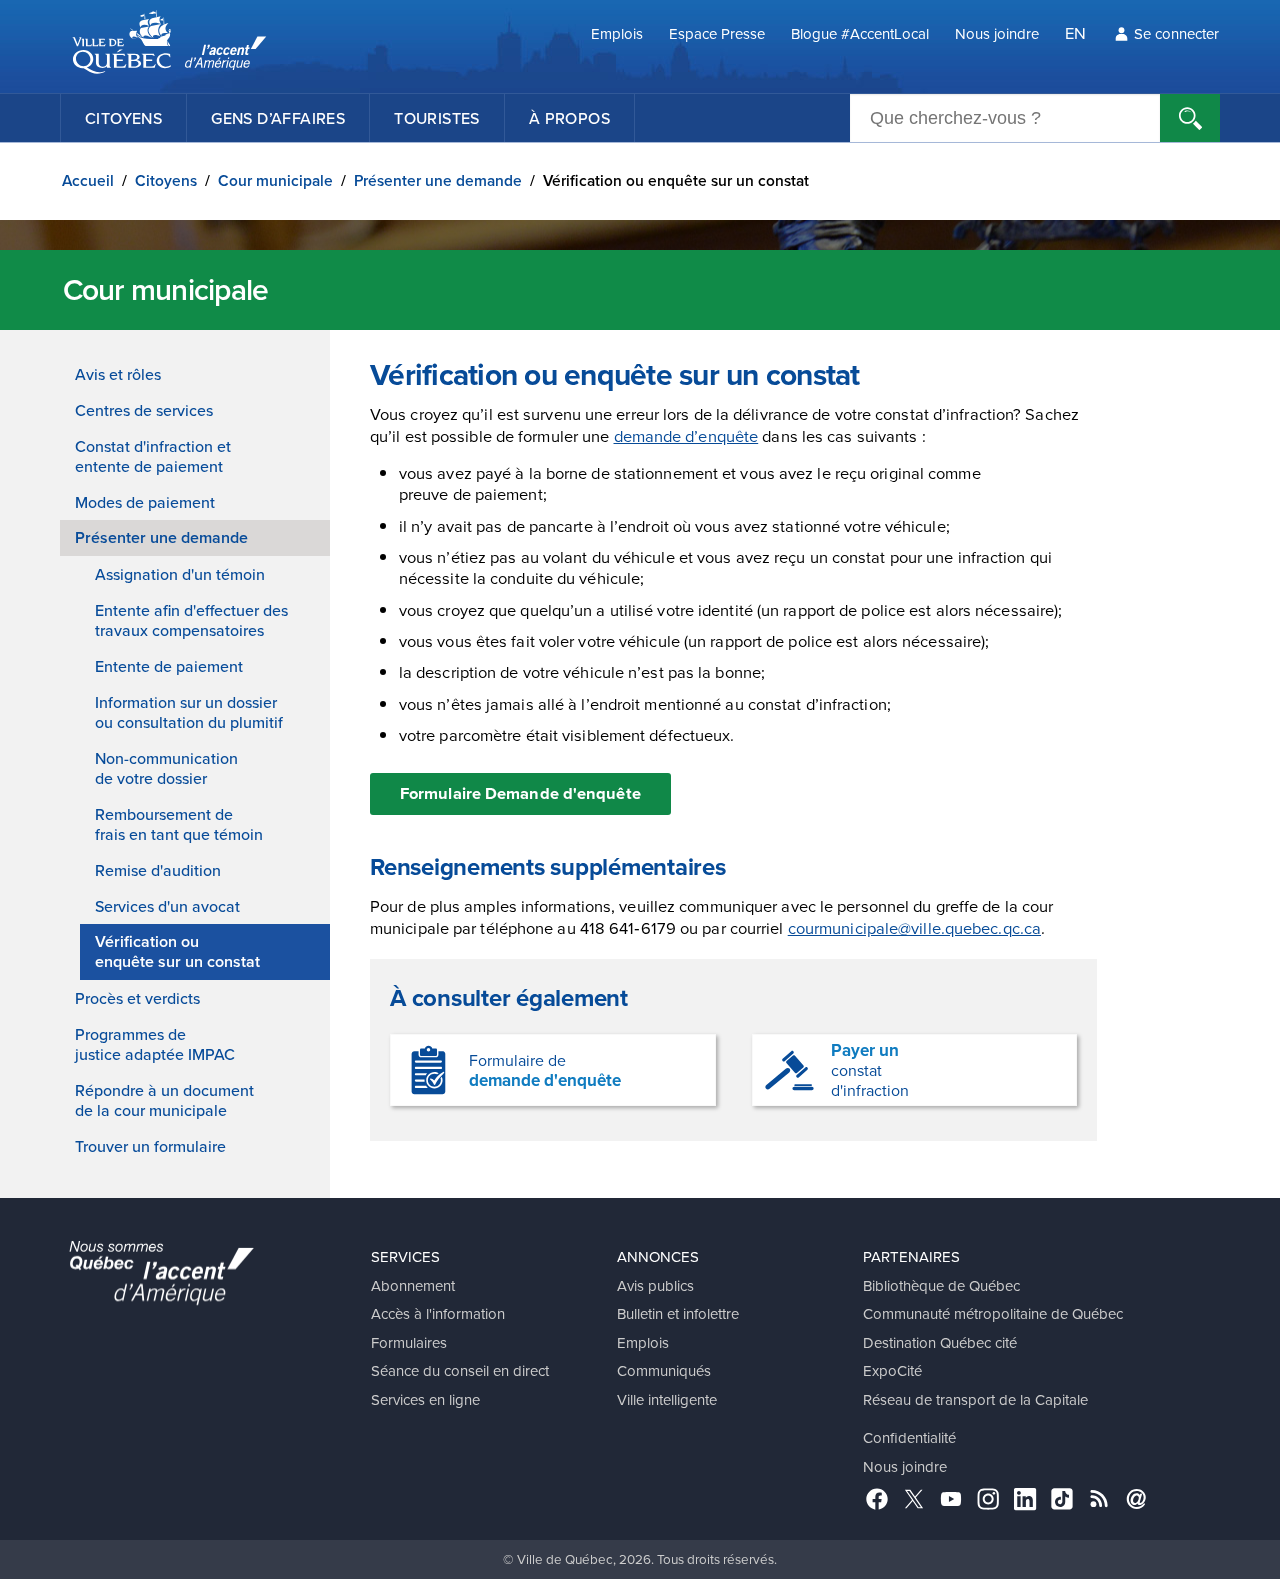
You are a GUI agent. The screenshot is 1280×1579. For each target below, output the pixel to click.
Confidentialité (909, 1437)
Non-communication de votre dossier (166, 768)
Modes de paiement (145, 502)
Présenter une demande (438, 180)
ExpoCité (892, 1370)
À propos (569, 118)
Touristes (437, 118)
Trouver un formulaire (150, 1146)
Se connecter (1176, 33)
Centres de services (144, 410)
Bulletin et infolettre (678, 1313)
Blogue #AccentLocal (860, 33)
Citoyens (123, 118)
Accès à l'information (438, 1313)
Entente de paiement (169, 666)
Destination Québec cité (940, 1342)
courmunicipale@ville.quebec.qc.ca (914, 927)
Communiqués (664, 1370)
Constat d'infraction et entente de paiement (153, 456)
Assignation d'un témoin (180, 574)
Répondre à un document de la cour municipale (164, 1100)
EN (1075, 32)
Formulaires (409, 1342)
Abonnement (413, 1285)
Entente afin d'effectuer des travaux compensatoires (191, 620)
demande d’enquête (686, 435)
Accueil (88, 180)
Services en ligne (425, 1399)
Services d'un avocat (167, 906)
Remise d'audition (158, 870)
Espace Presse (717, 33)
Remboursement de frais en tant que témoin (179, 824)
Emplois (617, 33)
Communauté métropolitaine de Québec (993, 1313)
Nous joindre (997, 33)
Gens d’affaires (278, 118)
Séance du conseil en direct (460, 1370)
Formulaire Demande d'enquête (520, 793)
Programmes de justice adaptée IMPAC (155, 1044)
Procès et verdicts (137, 998)
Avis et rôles (118, 374)
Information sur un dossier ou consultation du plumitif (189, 712)
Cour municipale (275, 180)
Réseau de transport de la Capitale (975, 1399)
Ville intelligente (667, 1399)
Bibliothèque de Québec (941, 1285)
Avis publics (655, 1285)
